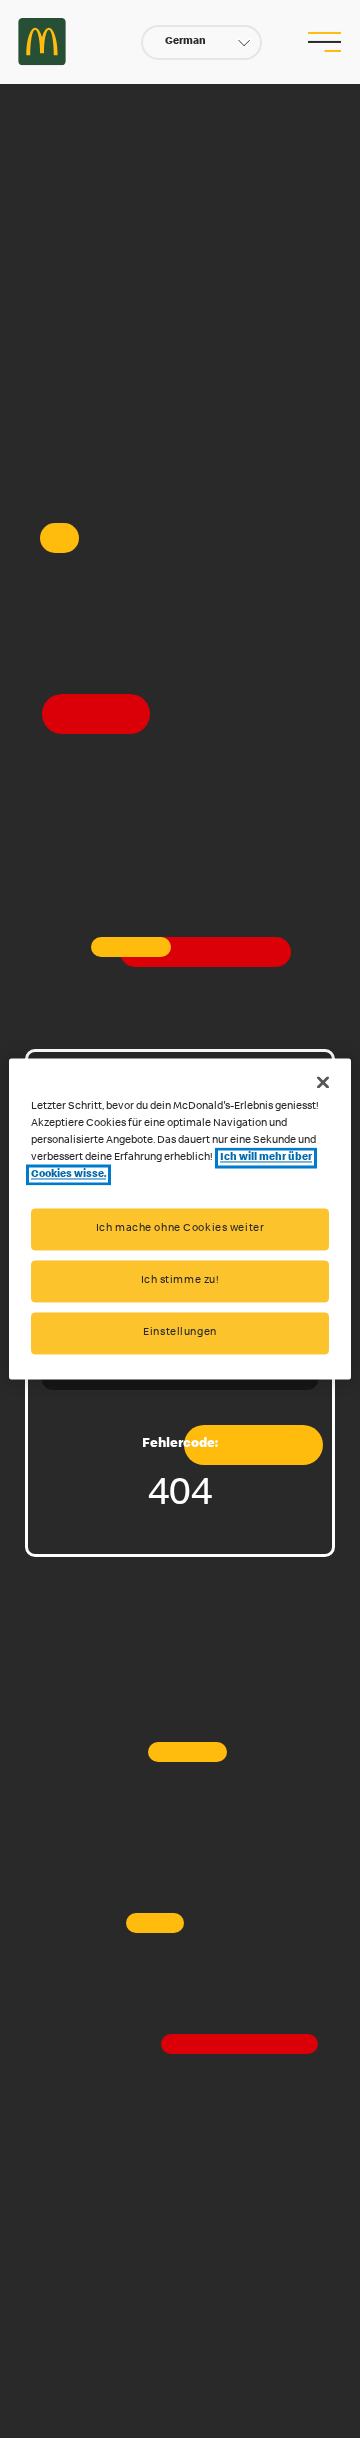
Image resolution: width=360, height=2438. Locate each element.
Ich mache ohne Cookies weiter (180, 1229)
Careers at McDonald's (42, 42)
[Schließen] (323, 1082)
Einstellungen (179, 1333)
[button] (201, 42)
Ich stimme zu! (180, 1281)
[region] (180, 1218)
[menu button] (324, 42)
